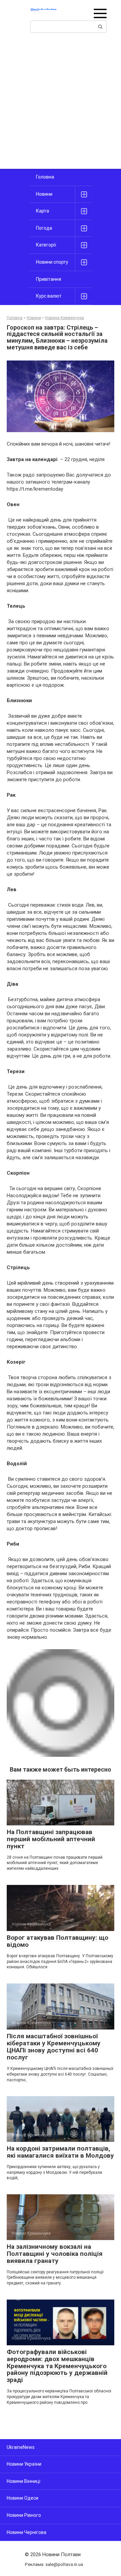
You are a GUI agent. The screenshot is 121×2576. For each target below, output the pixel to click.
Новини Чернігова (27, 2532)
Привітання (49, 279)
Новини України (24, 2464)
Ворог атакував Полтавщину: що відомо (57, 1941)
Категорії (46, 245)
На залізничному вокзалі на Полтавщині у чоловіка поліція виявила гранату (55, 2254)
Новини (44, 194)
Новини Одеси (23, 2498)
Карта (43, 211)
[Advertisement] (61, 105)
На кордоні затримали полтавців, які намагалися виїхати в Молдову (60, 2152)
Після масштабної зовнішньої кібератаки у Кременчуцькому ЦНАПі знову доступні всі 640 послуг (54, 2047)
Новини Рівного (24, 2515)
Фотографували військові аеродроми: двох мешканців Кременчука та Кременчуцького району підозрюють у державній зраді (57, 2366)
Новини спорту (52, 262)
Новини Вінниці (24, 2481)
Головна (45, 177)
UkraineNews (21, 2447)
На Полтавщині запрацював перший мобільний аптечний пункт (51, 1839)
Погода (44, 228)
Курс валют (49, 296)
